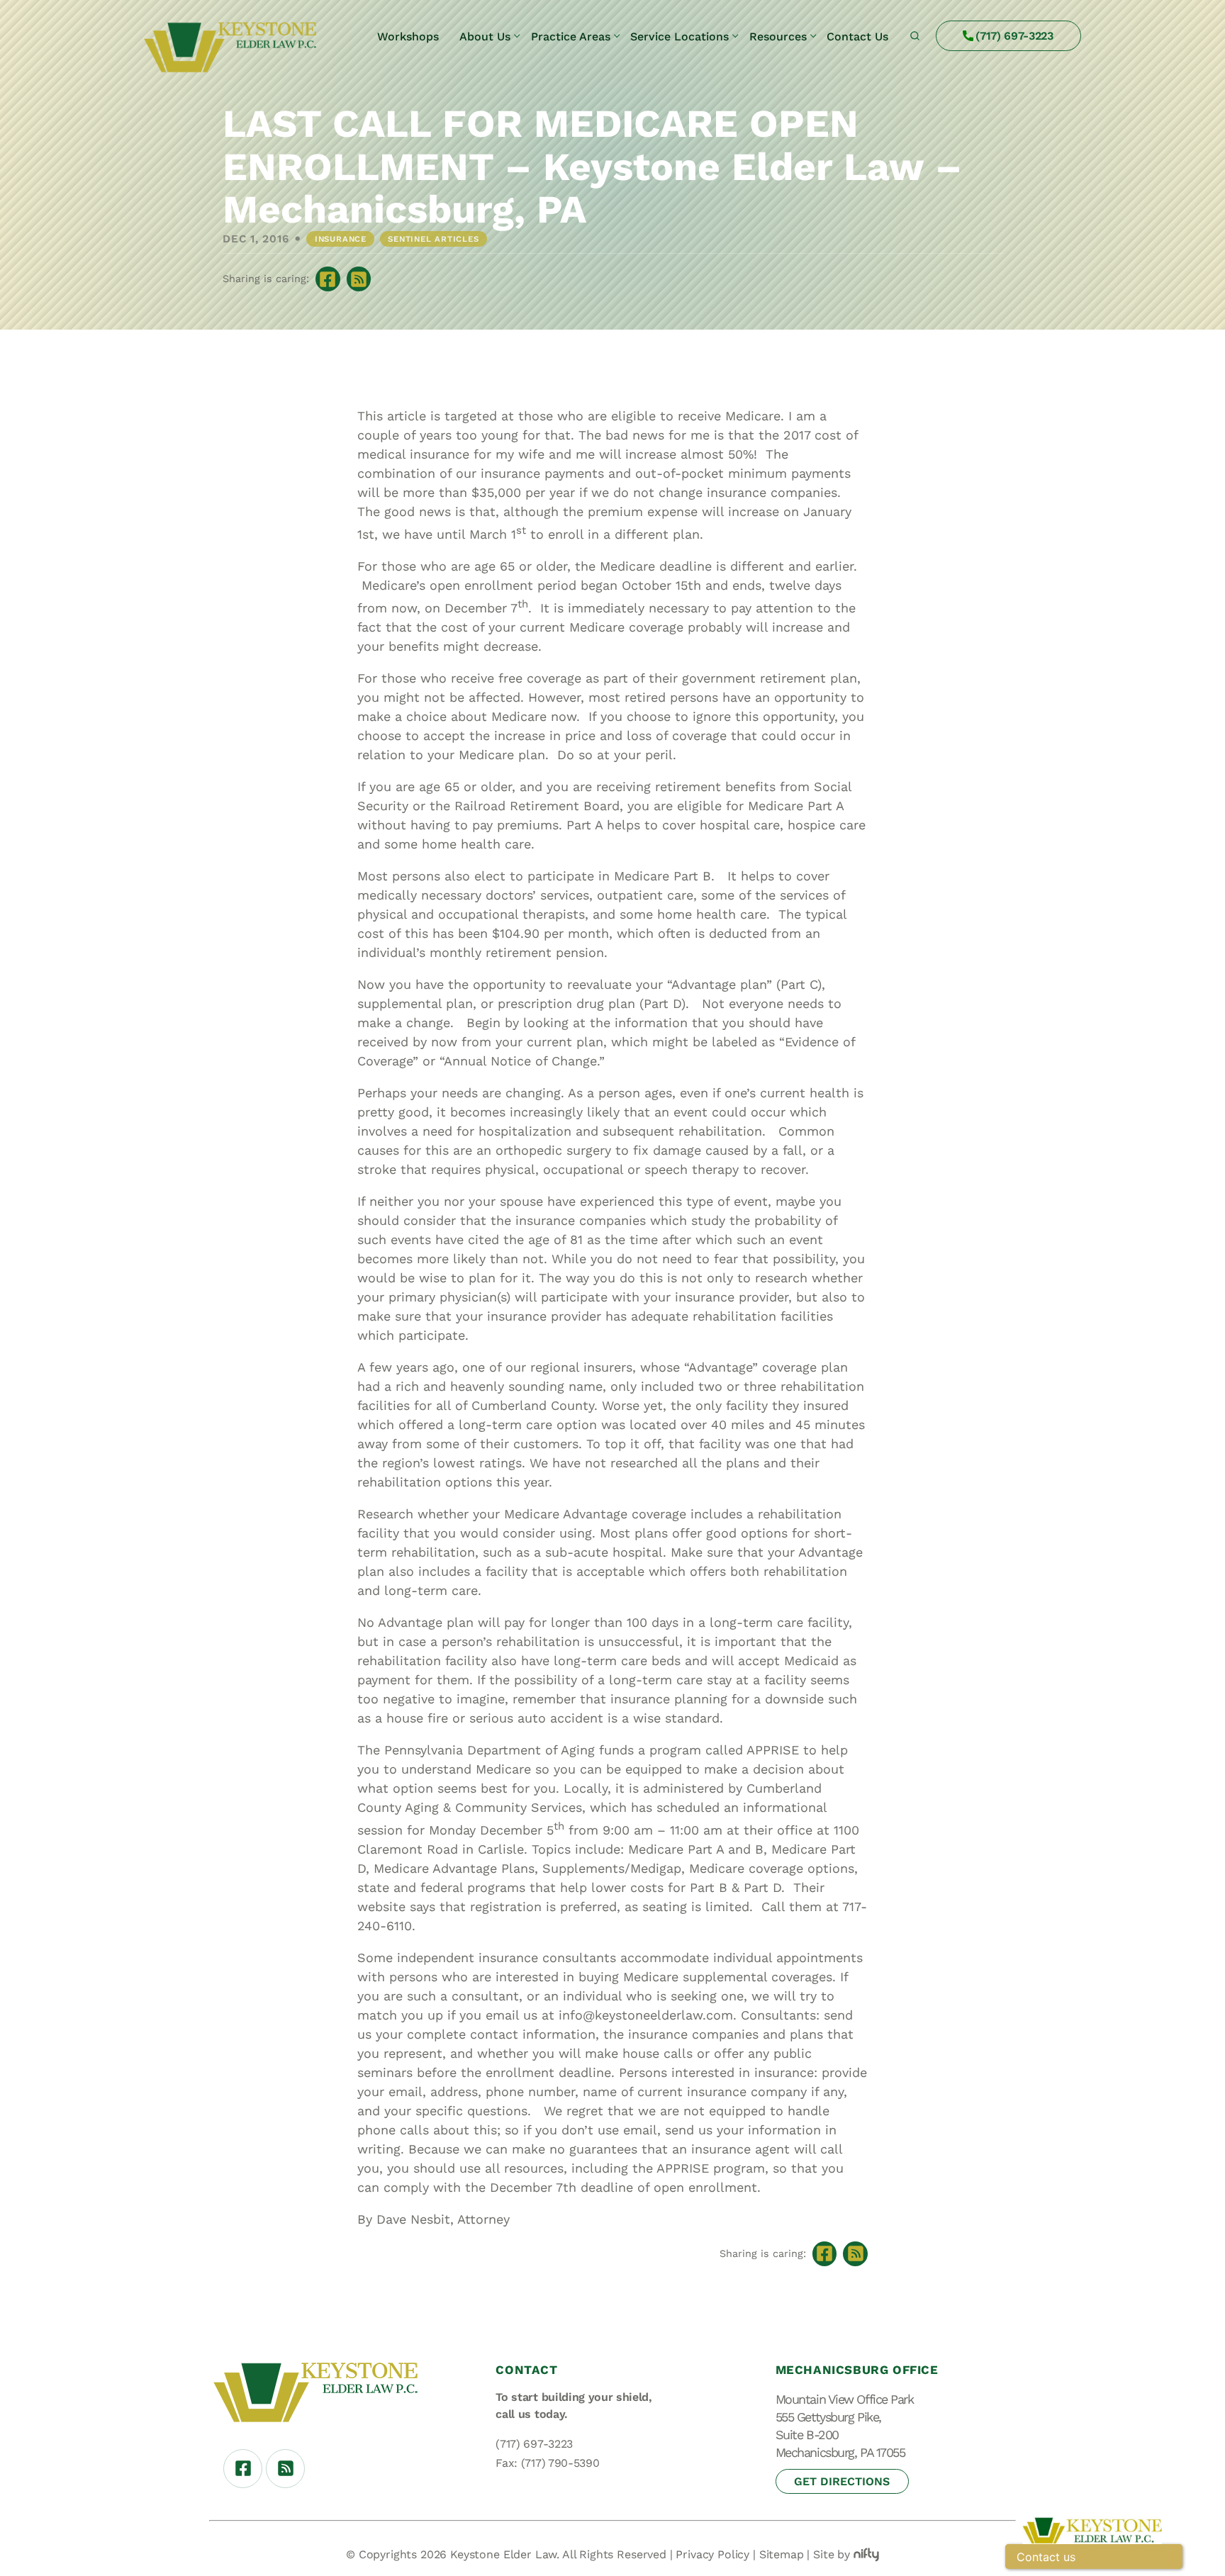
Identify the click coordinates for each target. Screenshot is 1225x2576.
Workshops (408, 37)
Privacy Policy (712, 2554)
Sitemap (782, 2554)
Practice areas (571, 37)
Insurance (341, 239)
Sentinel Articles (433, 239)
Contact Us (857, 37)
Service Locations (679, 37)
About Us (485, 37)
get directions (842, 2481)
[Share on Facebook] (328, 279)
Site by (832, 2554)
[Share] (359, 279)
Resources (778, 37)
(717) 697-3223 (1014, 36)
